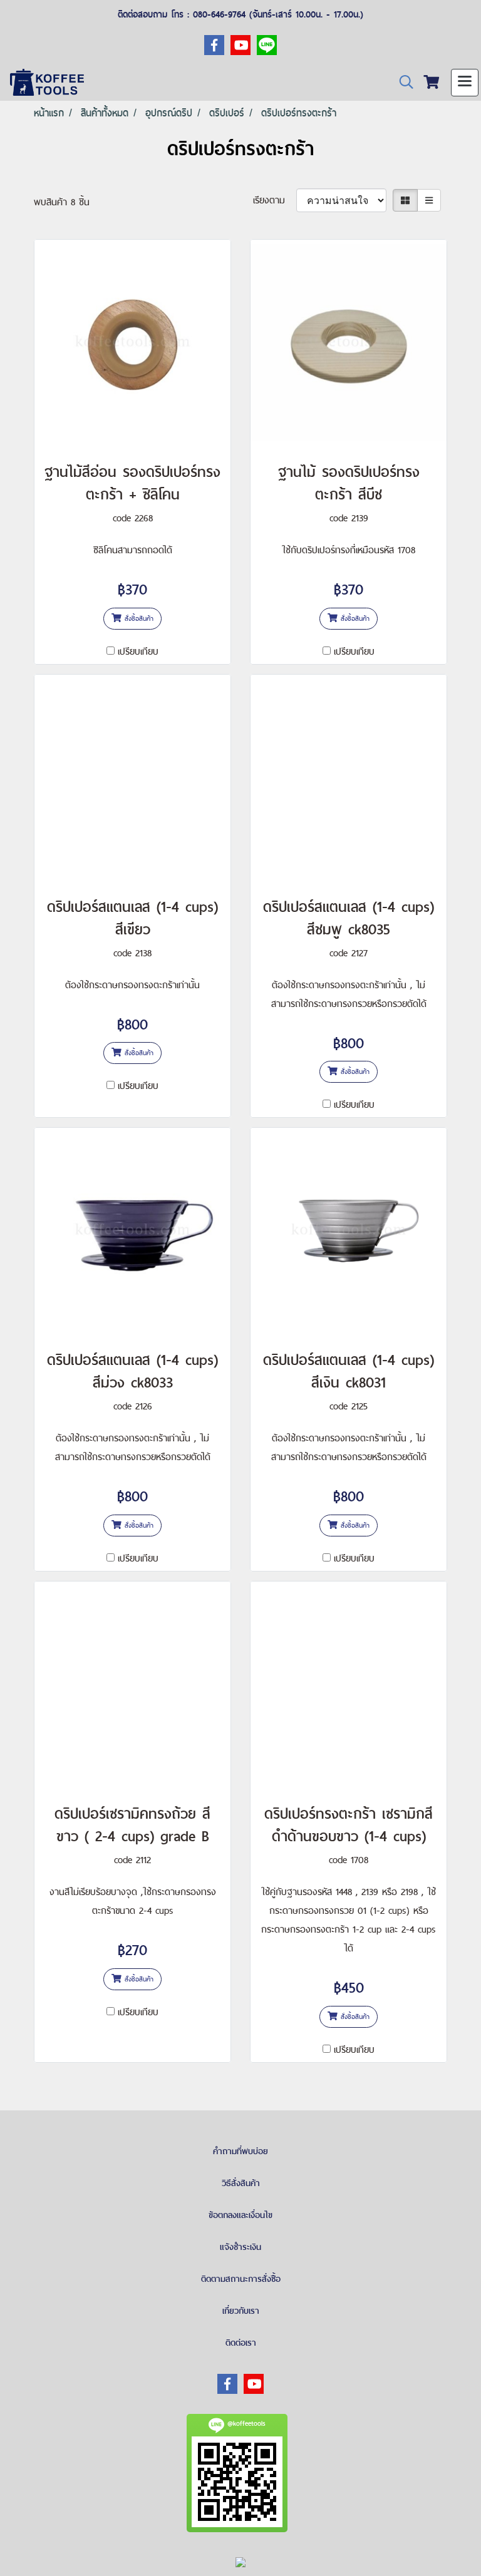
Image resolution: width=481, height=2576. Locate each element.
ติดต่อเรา (241, 2343)
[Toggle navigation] (465, 83)
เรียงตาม (275, 200)
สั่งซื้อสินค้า (137, 618)
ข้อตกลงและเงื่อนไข (240, 2215)
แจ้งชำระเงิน (240, 2247)
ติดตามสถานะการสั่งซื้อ (241, 2279)
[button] (402, 82)
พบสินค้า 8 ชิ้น (62, 202)
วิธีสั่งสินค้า (241, 2183)
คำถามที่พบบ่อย (240, 2151)
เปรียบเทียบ (138, 651)
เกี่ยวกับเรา (241, 2311)
